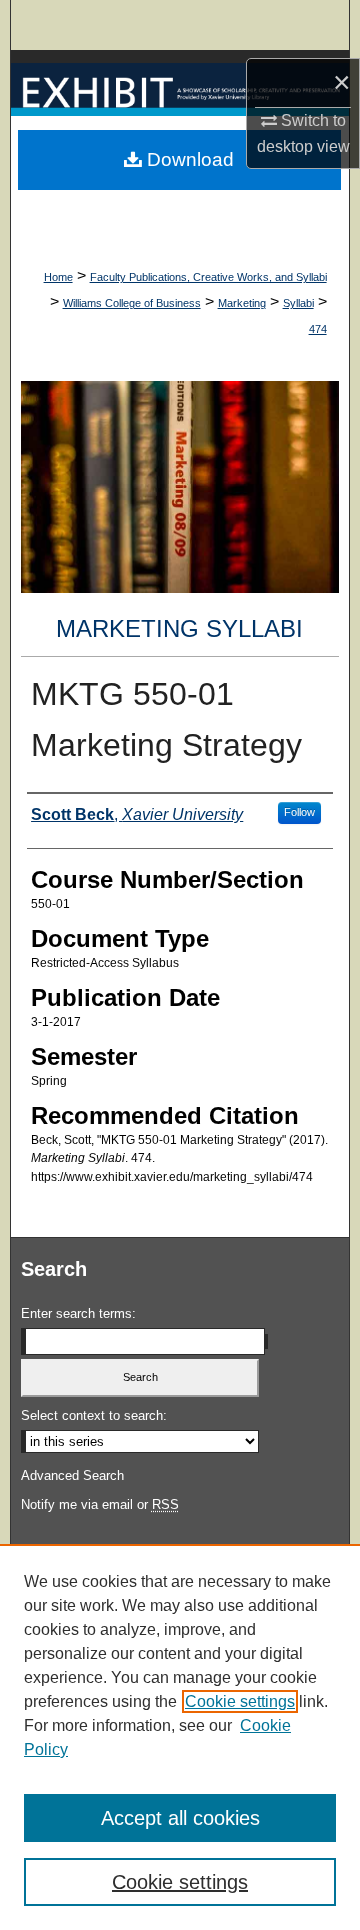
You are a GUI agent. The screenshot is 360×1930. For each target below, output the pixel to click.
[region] (180, 1737)
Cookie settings (240, 1701)
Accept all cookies (180, 1818)
